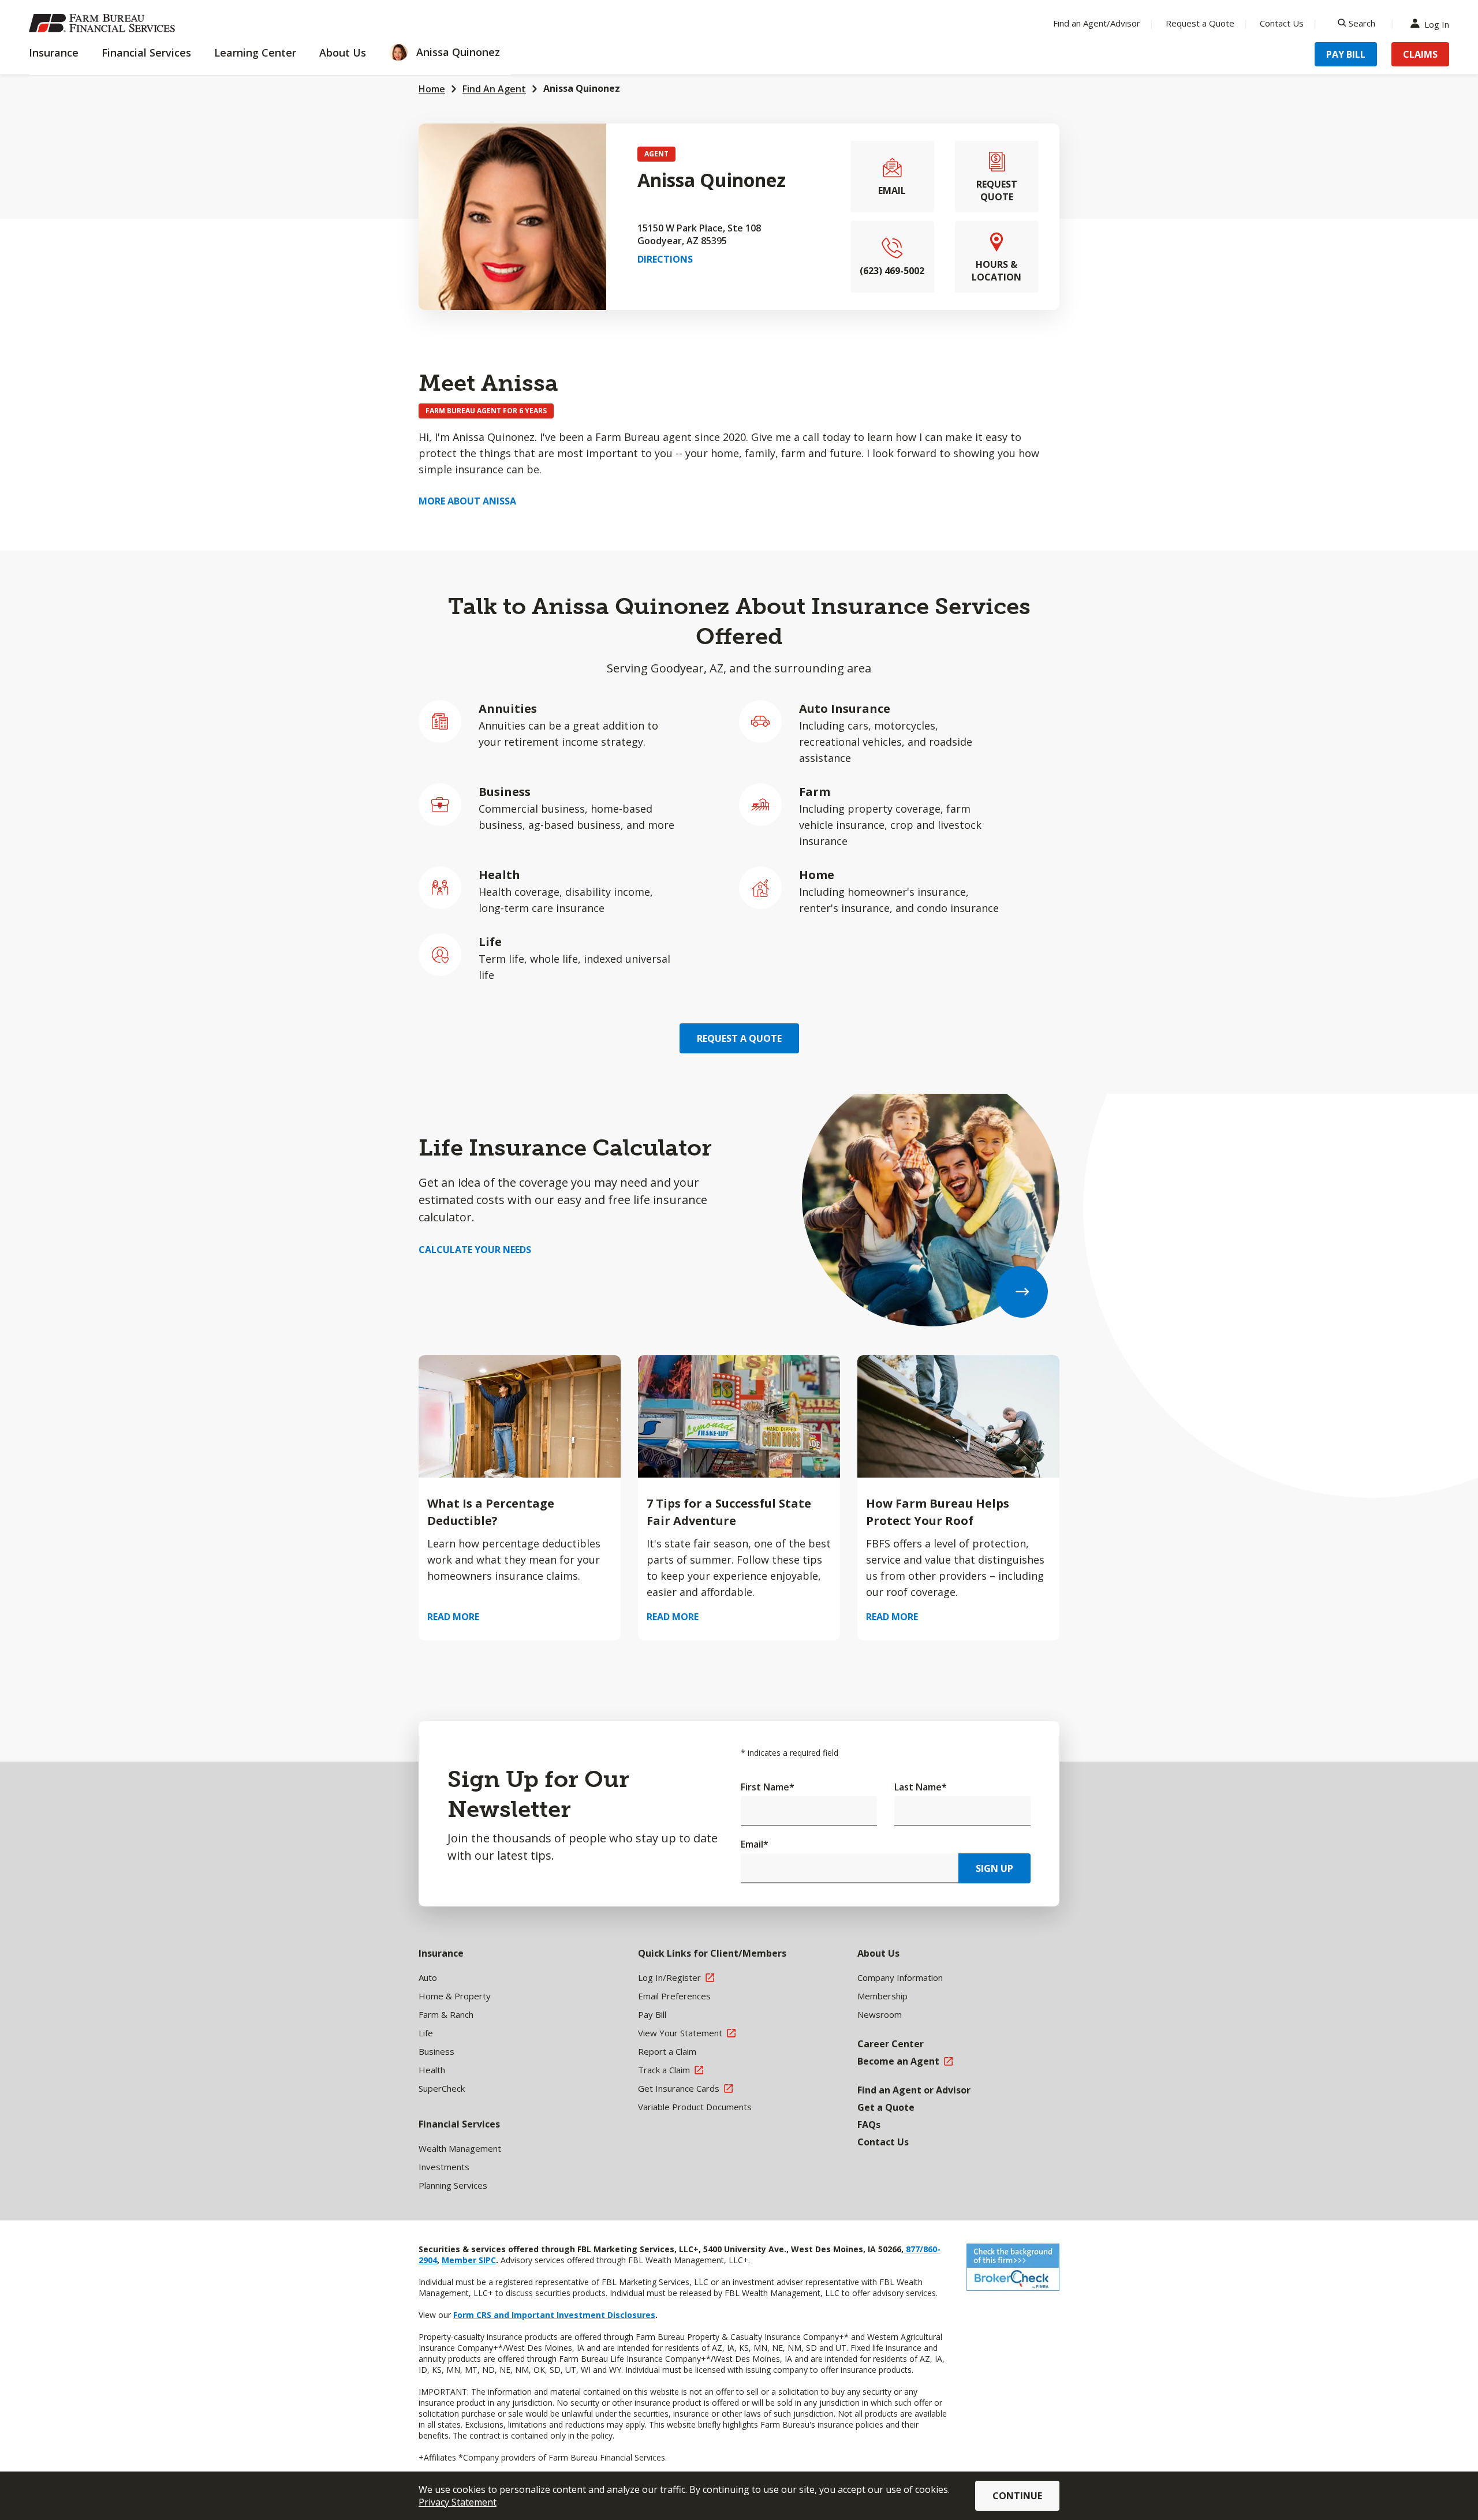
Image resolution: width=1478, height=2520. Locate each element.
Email (755, 1844)
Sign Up (994, 1868)
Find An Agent (494, 89)
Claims (1420, 54)
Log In (1437, 23)
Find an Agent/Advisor (1097, 23)
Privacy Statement (458, 2502)
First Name (768, 1787)
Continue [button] (1017, 2496)
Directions (665, 259)
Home (432, 89)
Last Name (921, 1787)
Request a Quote (1200, 23)
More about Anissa (467, 501)
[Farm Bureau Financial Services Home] (104, 23)
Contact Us (1282, 23)
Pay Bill (1346, 54)
